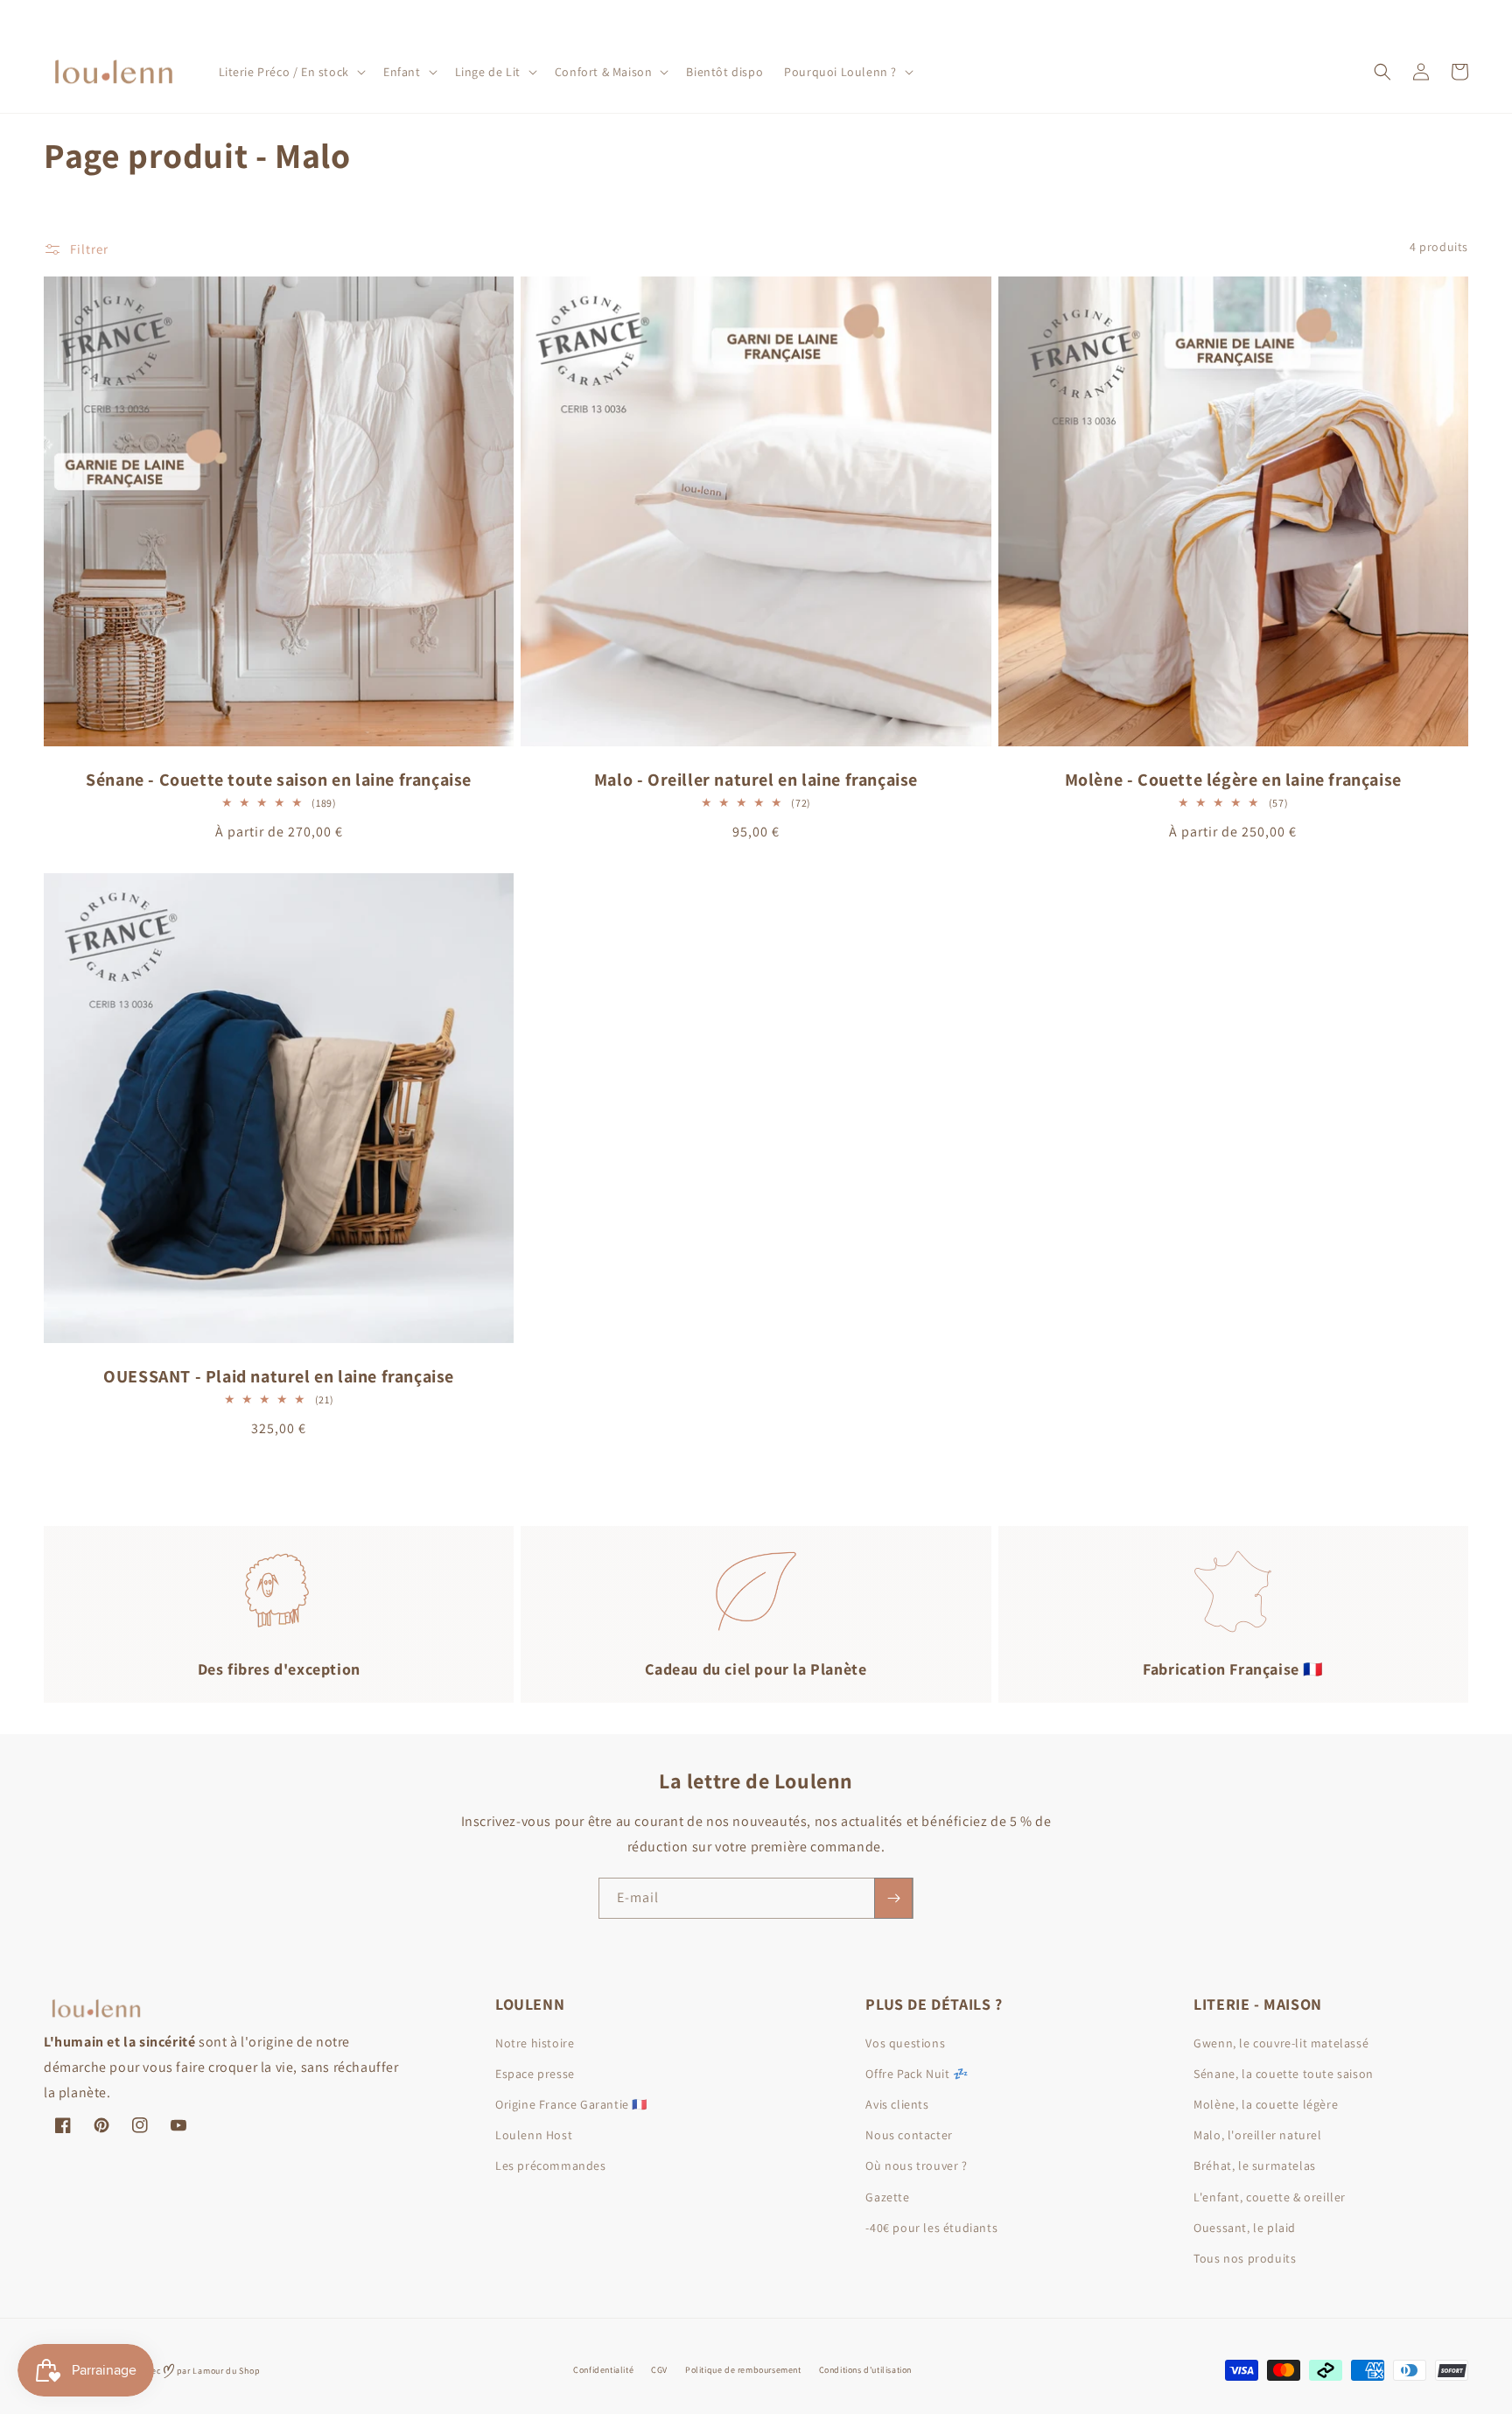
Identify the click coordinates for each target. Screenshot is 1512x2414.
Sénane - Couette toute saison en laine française (279, 780)
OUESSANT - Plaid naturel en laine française (279, 1376)
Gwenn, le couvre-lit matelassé (1281, 2043)
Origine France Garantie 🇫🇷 (571, 2104)
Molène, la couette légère (1266, 2104)
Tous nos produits (1245, 2258)
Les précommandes (551, 2166)
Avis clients (897, 2104)
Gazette (887, 2197)
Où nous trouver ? (916, 2166)
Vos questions (905, 2043)
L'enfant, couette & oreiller (1270, 2197)
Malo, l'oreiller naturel (1257, 2135)
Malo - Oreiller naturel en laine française (756, 780)
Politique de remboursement (743, 2370)
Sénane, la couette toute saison (1284, 2074)
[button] (290, 72)
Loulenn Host (534, 2135)
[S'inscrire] (893, 1898)
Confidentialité (603, 2370)
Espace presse (535, 2074)
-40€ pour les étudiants (931, 2228)
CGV (659, 2370)
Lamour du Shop (226, 2371)
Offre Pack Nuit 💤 (917, 2074)
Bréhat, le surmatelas (1255, 2166)
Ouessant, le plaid (1245, 2228)
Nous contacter (909, 2135)
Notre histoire (535, 2043)
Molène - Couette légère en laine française (1233, 780)
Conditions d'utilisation (865, 2370)
